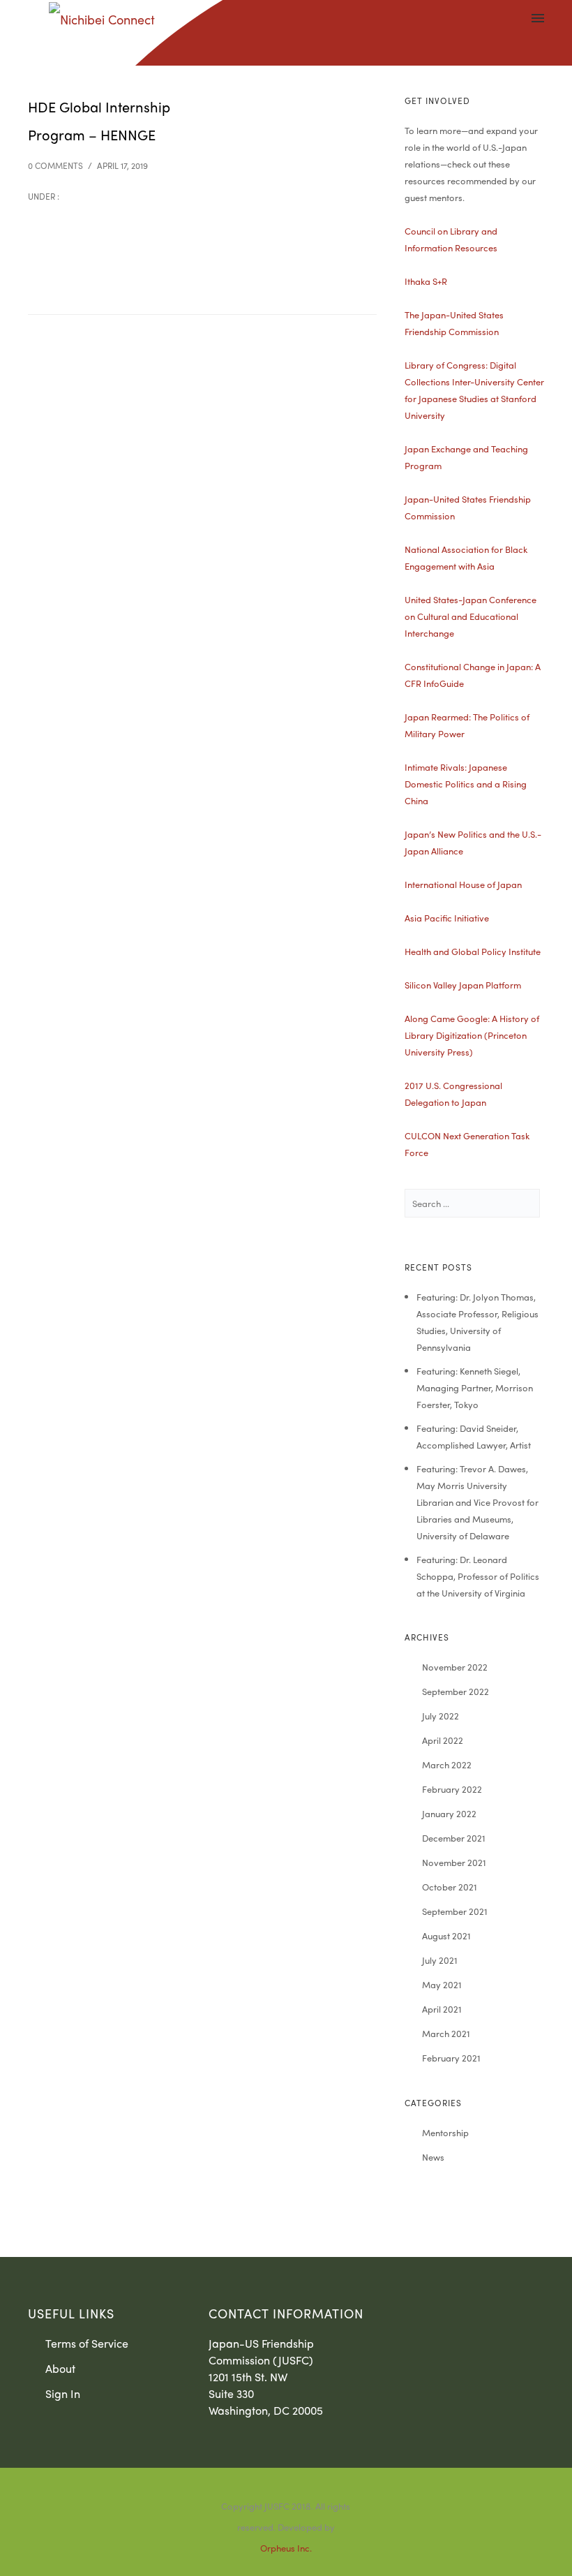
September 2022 (456, 1691)
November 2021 (454, 1862)
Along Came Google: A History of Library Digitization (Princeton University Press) (472, 1035)
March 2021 (446, 2033)
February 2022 (452, 1789)
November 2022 (455, 1667)
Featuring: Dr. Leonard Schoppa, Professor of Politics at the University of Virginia (478, 1576)
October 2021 (450, 1887)
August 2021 (446, 1935)
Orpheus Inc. (286, 2548)
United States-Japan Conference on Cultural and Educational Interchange (471, 616)
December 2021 (454, 1838)
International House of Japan (463, 884)
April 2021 (442, 2009)
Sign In (63, 2393)
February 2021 (451, 2058)
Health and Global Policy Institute (473, 951)
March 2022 (447, 1764)
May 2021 (442, 1984)
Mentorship (445, 2132)
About (60, 2368)
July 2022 (441, 1716)
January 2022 (449, 1813)
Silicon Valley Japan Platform (463, 985)
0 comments (55, 165)
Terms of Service (87, 2343)
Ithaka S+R (426, 281)
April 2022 (443, 1740)
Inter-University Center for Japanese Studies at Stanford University (474, 398)
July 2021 (440, 1960)
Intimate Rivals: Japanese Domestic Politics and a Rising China (466, 784)
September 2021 (455, 1911)
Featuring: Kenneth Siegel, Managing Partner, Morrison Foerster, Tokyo (475, 1387)
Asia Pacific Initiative (447, 918)
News (433, 2157)
